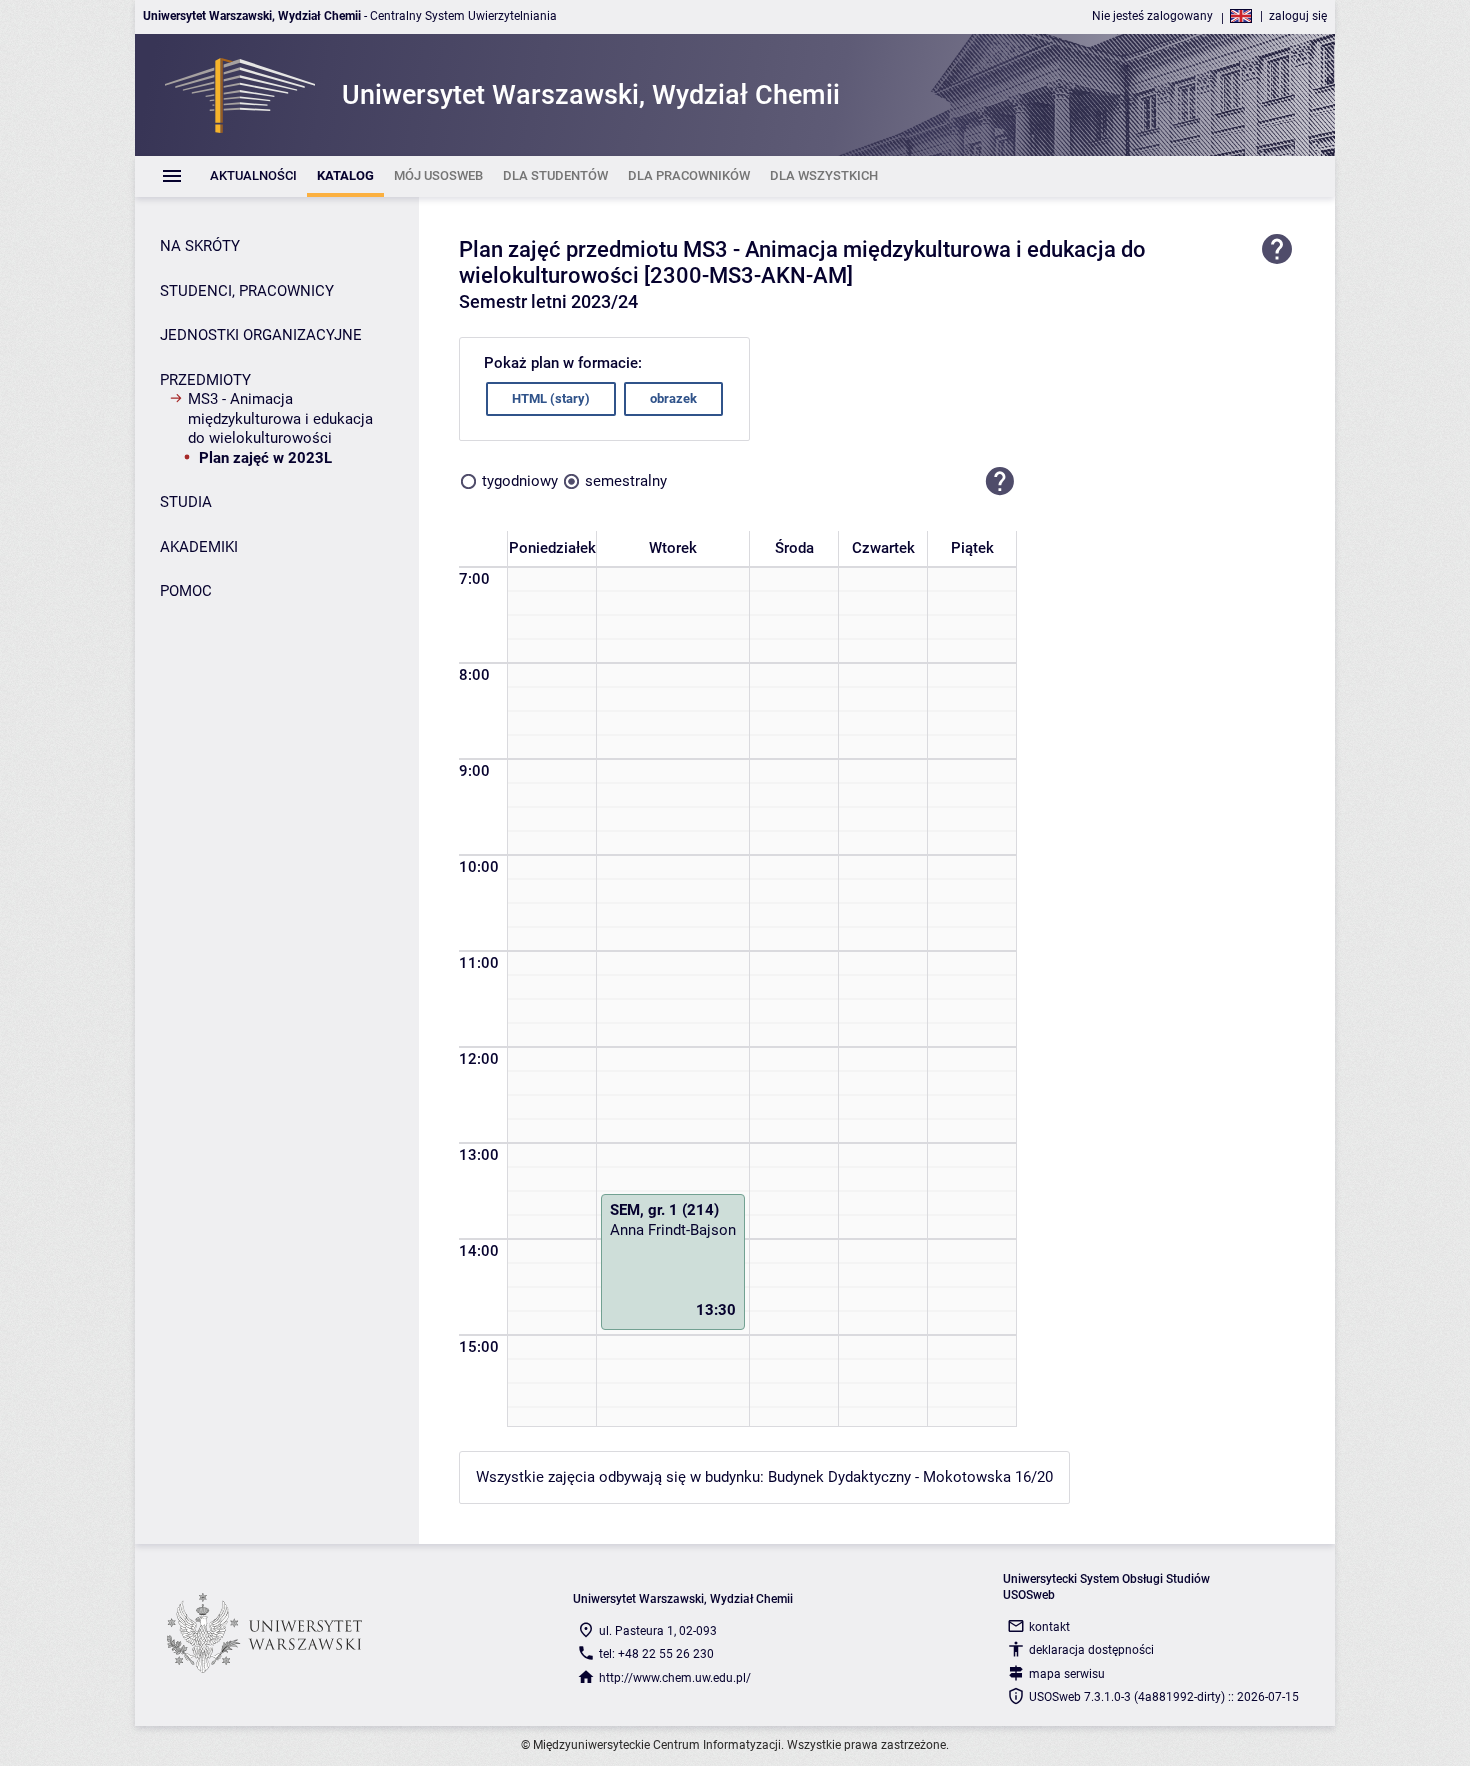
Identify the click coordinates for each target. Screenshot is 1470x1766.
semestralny (626, 481)
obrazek (673, 398)
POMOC (186, 591)
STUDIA (186, 502)
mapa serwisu (1067, 1674)
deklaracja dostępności (1091, 1650)
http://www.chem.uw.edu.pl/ (675, 1678)
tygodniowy (520, 481)
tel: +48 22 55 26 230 (656, 1654)
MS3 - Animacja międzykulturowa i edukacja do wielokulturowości (280, 418)
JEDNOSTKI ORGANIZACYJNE (261, 335)
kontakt (1049, 1627)
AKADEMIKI (199, 547)
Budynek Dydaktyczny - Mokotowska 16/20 (910, 1477)
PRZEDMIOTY (205, 380)
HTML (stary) (551, 398)
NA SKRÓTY (200, 246)
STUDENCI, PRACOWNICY (247, 291)
